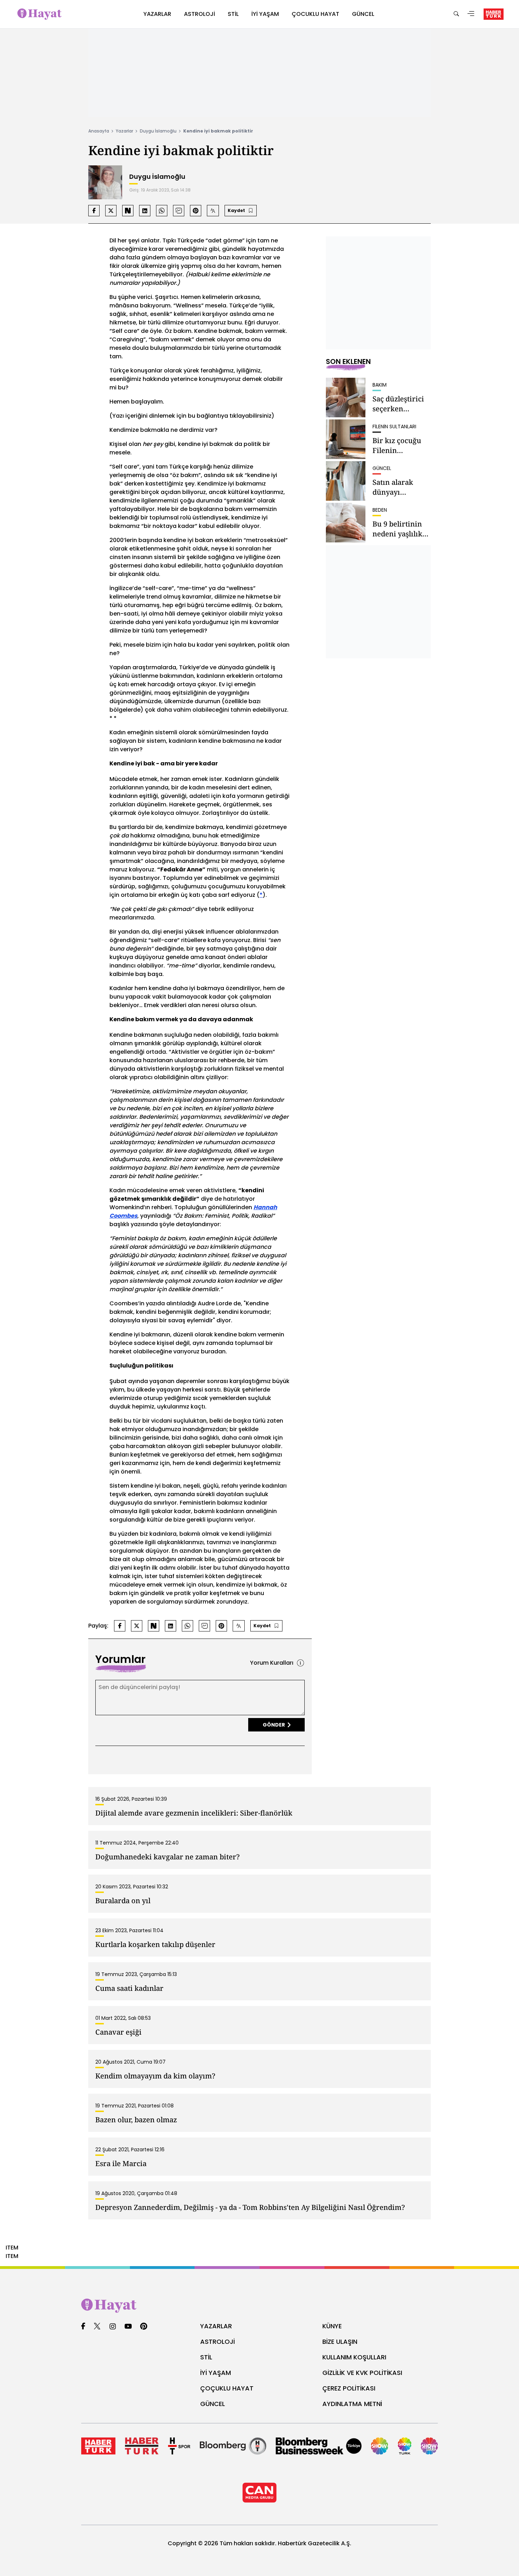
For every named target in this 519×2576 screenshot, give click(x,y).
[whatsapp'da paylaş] (162, 211)
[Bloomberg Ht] (233, 2446)
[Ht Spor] (179, 2446)
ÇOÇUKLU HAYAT (227, 2388)
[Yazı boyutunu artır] (213, 211)
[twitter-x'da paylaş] (111, 211)
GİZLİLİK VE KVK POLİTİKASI (362, 2373)
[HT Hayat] (259, 2306)
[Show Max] (429, 2446)
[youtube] (128, 2327)
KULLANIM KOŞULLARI (354, 2357)
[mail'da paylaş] (179, 211)
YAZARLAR (216, 2326)
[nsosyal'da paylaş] (128, 211)
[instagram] (113, 2327)
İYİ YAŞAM (216, 2373)
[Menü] (471, 14)
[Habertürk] (98, 2446)
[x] (97, 2327)
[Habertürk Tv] (142, 2446)
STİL (206, 2357)
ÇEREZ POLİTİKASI (349, 2388)
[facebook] (83, 2327)
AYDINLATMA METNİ (352, 2404)
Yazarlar (124, 131)
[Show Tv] (380, 2446)
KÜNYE (332, 2326)
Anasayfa (99, 131)
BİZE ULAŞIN (340, 2342)
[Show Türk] (405, 2446)
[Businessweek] (319, 2446)
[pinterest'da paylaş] (196, 211)
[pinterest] (144, 2327)
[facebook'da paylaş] (94, 211)
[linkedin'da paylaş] (145, 211)
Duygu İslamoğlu (158, 131)
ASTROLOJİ (217, 2342)
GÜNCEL (213, 2404)
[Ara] (456, 14)
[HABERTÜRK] (494, 14)
